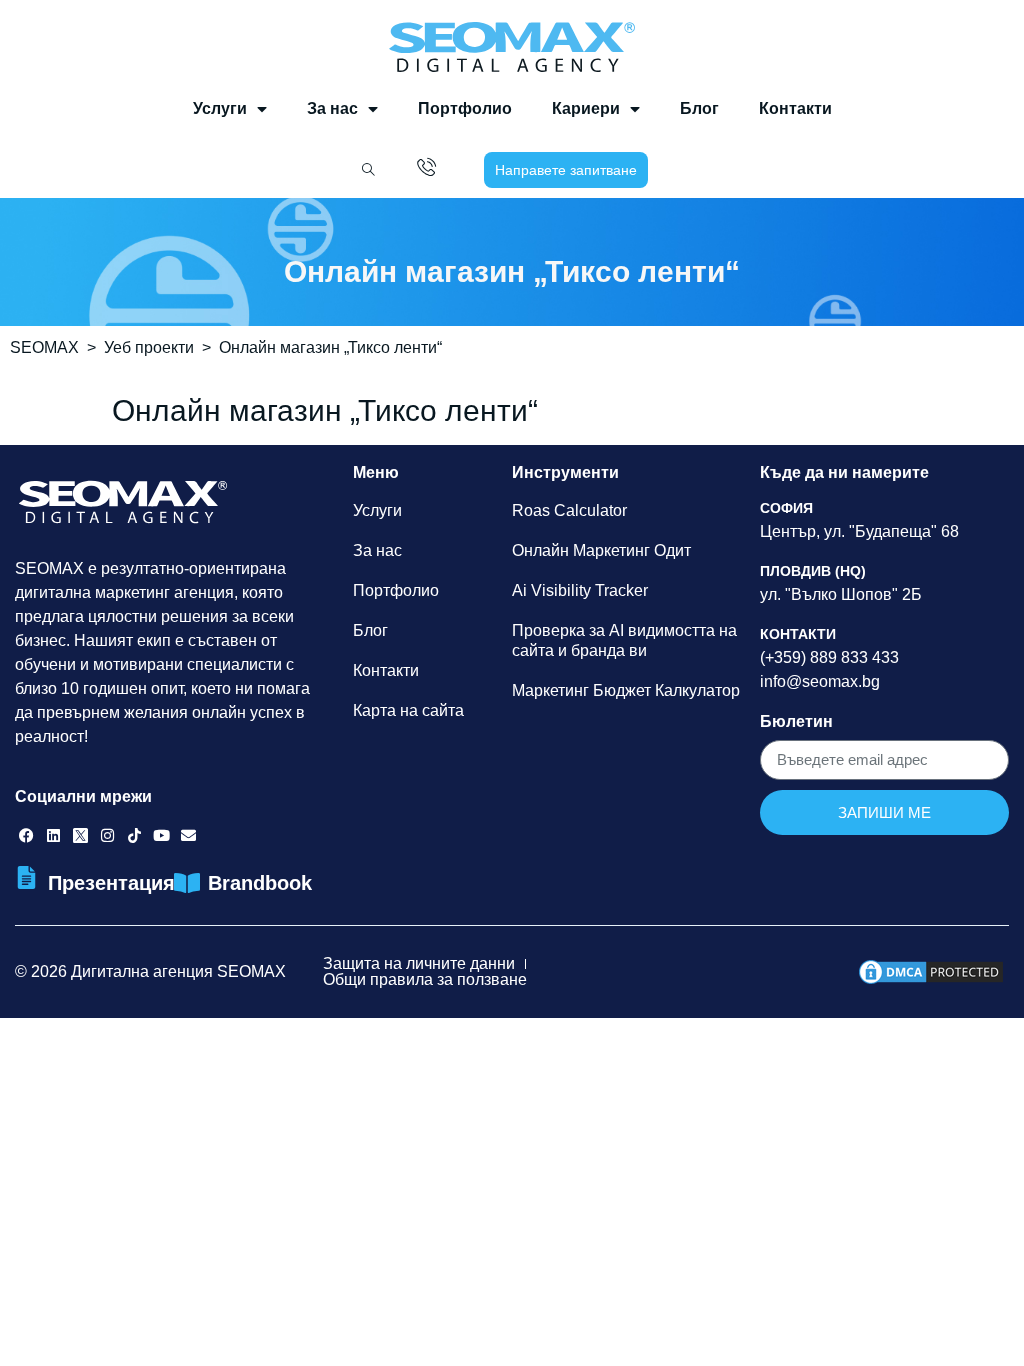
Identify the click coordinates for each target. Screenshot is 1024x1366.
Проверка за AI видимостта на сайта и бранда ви (624, 640)
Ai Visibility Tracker (580, 590)
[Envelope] (188, 835)
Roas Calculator (569, 510)
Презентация (111, 883)
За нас (332, 108)
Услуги (220, 108)
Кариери (586, 108)
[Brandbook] (186, 883)
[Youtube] (161, 835)
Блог (699, 108)
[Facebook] (26, 835)
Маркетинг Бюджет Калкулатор (626, 690)
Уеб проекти (149, 347)
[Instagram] (107, 835)
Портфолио (465, 108)
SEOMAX (44, 347)
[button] (368, 170)
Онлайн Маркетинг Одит (601, 550)
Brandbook (260, 883)
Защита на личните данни (419, 963)
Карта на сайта (408, 710)
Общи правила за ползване (425, 979)
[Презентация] (26, 877)
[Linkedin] (53, 835)
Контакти (795, 108)
